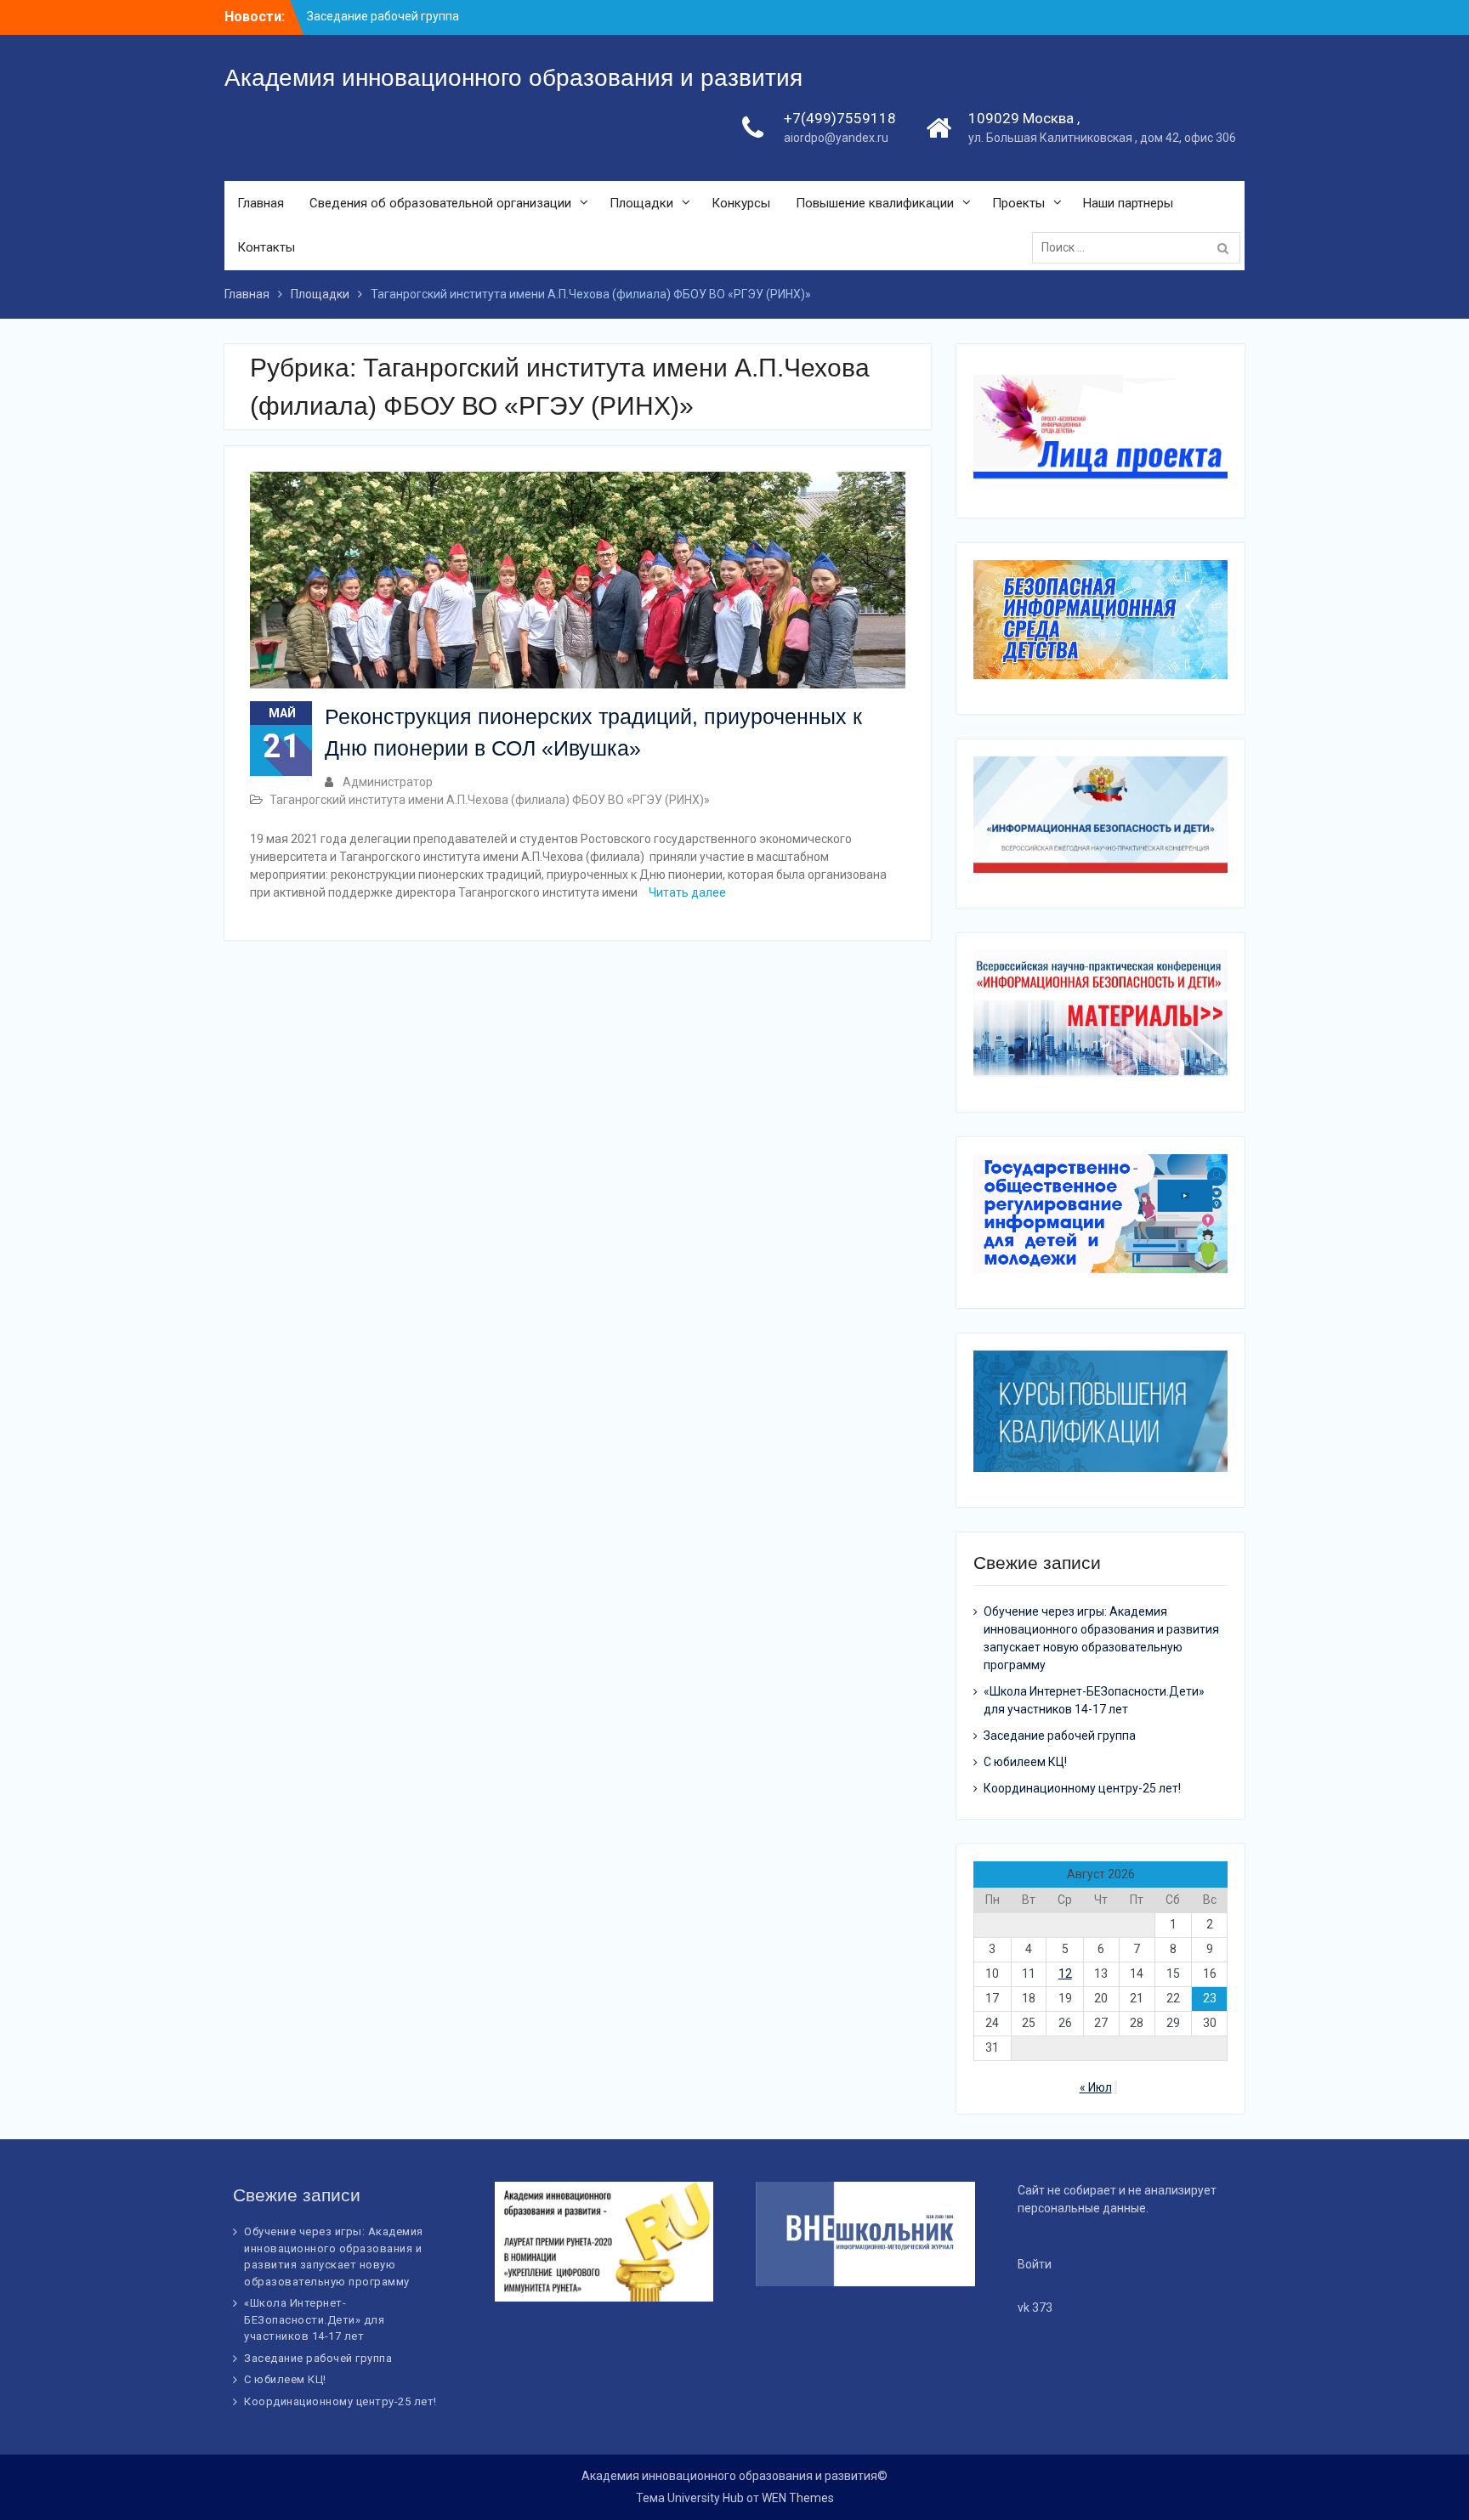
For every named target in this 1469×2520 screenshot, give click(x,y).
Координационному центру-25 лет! (1082, 1788)
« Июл (1096, 2087)
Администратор (388, 782)
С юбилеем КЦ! (1025, 1762)
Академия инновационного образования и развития (513, 78)
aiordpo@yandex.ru (836, 138)
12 (1065, 1974)
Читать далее (687, 892)
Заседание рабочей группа (383, 10)
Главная (261, 203)
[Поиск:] (1140, 247)
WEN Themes (798, 2498)
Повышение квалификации (875, 203)
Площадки (641, 203)
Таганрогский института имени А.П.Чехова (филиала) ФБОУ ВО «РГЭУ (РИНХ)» (490, 800)
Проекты (1018, 203)
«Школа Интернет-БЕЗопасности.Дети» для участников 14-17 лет (314, 2319)
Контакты (266, 247)
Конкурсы (741, 203)
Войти (1035, 2264)
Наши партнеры (1128, 203)
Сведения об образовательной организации (440, 203)
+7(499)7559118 (840, 118)
